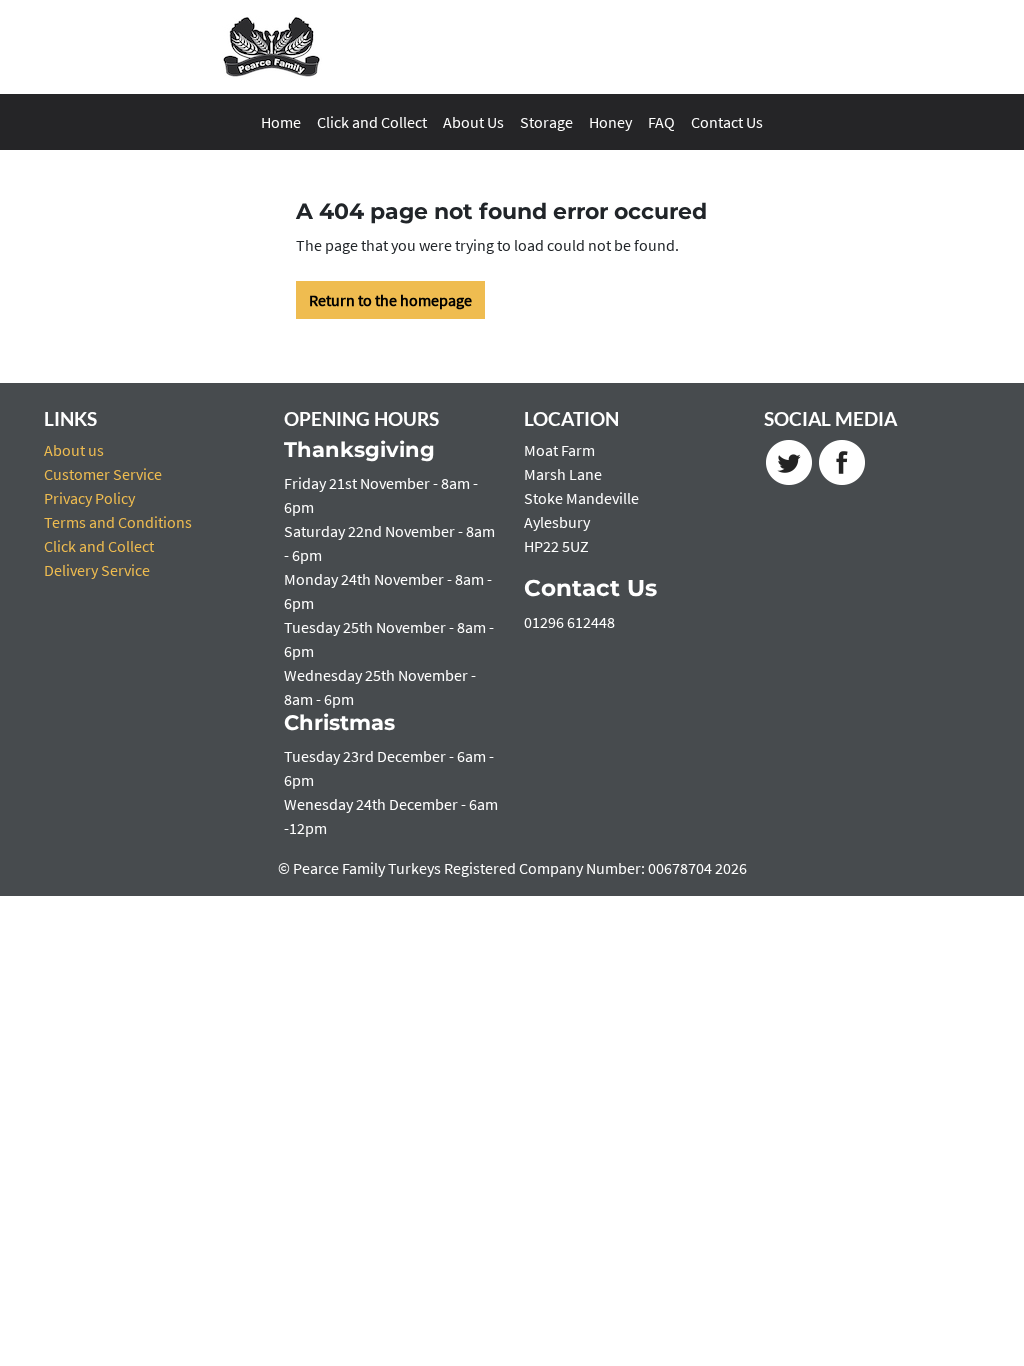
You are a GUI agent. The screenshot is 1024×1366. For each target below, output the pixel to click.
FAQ (661, 122)
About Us (473, 122)
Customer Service (103, 474)
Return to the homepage (390, 300)
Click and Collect (372, 122)
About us (74, 450)
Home (281, 122)
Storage (546, 122)
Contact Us (727, 122)
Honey (610, 122)
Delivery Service (97, 570)
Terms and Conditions (118, 522)
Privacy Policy (89, 498)
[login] (272, 47)
